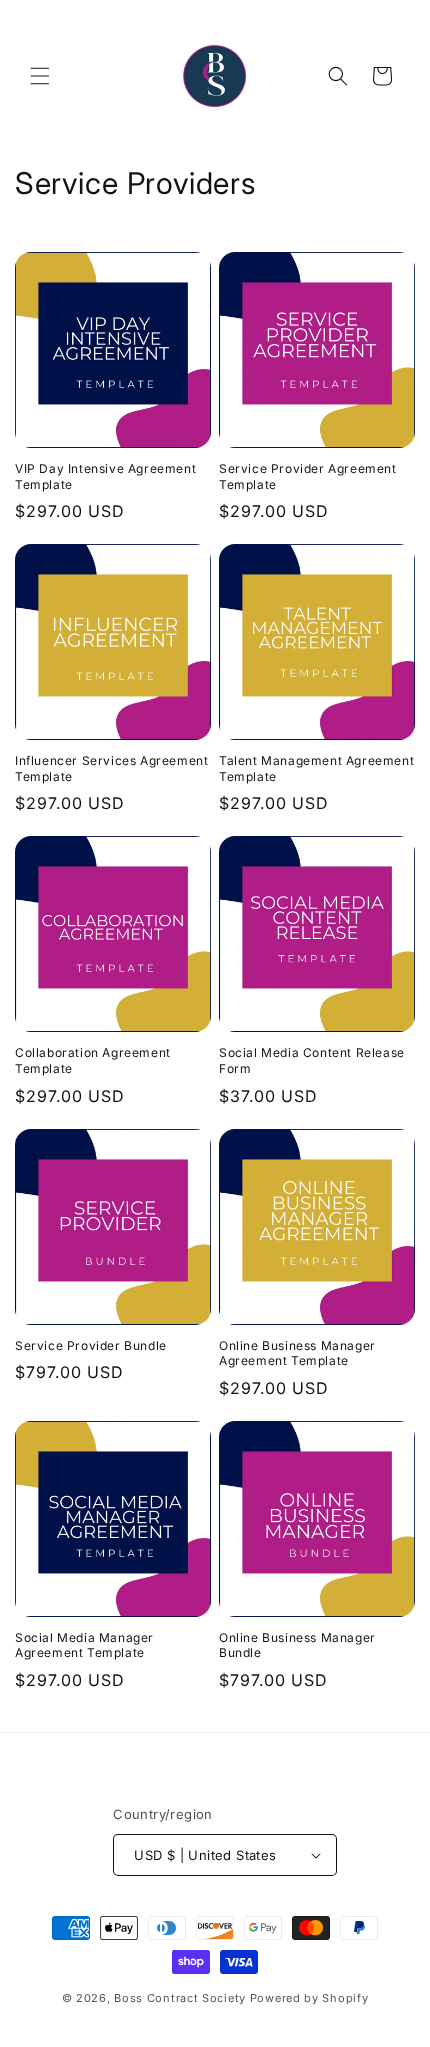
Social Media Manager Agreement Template (84, 1645)
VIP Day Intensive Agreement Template (105, 476)
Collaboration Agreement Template (93, 1060)
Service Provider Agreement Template (308, 476)
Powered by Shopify (309, 1998)
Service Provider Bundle (91, 1345)
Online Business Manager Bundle (297, 1645)
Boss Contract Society (180, 1998)
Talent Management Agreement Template (316, 768)
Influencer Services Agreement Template (111, 768)
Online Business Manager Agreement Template (297, 1353)
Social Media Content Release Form (312, 1060)
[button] (40, 76)
